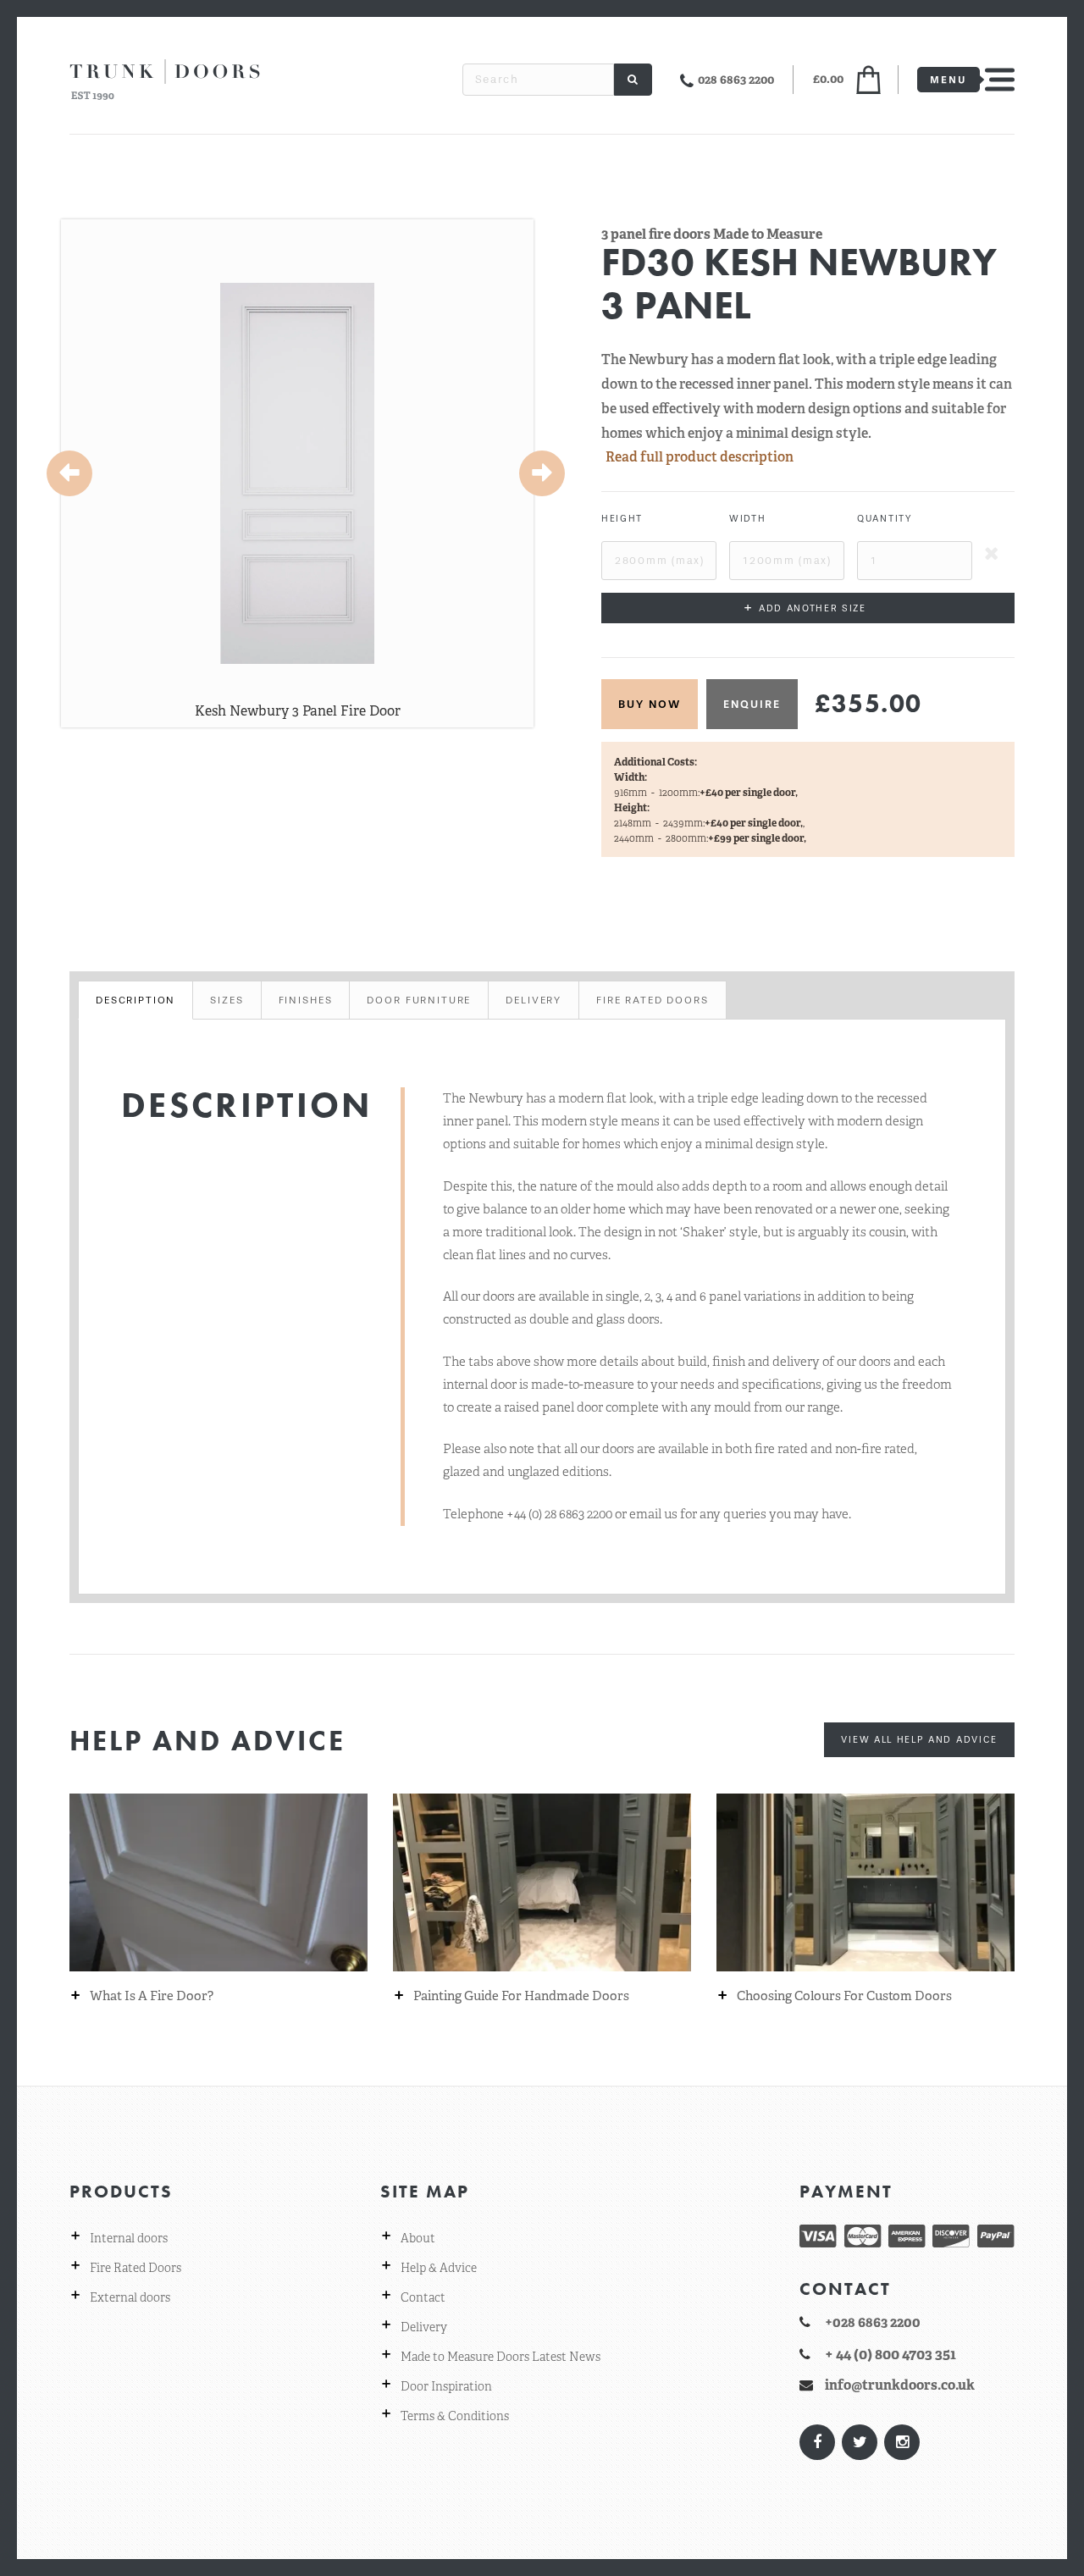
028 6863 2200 (736, 80)
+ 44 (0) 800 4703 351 (890, 2354)
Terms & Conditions (455, 2416)
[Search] (633, 80)
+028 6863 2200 (873, 2322)
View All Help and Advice (919, 1739)
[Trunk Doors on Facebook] (816, 2442)
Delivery (424, 2327)
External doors (130, 2297)
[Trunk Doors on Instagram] (901, 2442)
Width (747, 519)
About (418, 2238)
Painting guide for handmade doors (521, 1996)
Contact (423, 2297)
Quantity (885, 519)
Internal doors (129, 2238)
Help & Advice (439, 2268)
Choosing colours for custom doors (844, 1996)
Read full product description (700, 457)
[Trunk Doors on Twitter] (859, 2442)
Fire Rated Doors (135, 2268)
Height (622, 519)
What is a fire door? (152, 1996)
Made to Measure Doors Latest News (501, 2357)
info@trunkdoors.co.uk (900, 2385)
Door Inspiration (446, 2386)
